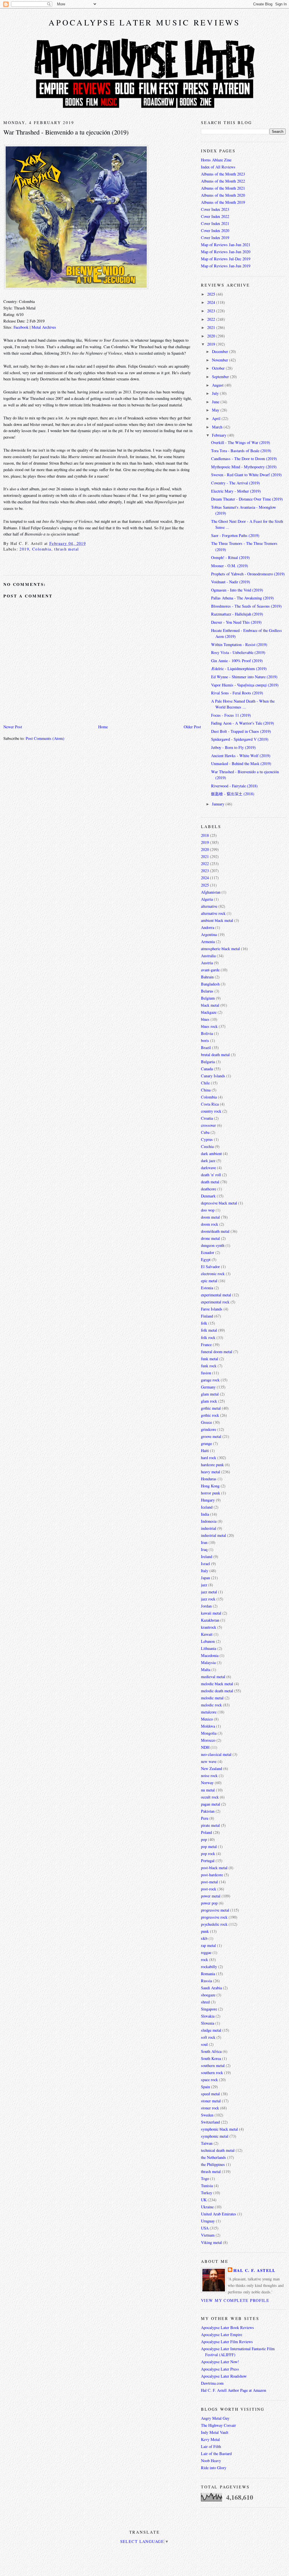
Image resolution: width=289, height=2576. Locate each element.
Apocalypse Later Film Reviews (227, 2342)
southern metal (213, 2065)
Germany (208, 1387)
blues (205, 1019)
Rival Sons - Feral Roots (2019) (237, 693)
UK (204, 2200)
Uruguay (208, 2221)
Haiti (205, 1451)
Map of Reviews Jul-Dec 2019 (226, 259)
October (219, 368)
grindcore (209, 1429)
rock (204, 1959)
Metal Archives (44, 327)
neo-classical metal (216, 1754)
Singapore (209, 2009)
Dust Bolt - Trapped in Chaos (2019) (241, 731)
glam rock (209, 1401)
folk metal (209, 1330)
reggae (206, 1952)
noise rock (209, 1776)
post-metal (209, 1882)
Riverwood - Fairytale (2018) (234, 786)
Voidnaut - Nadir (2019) (231, 582)
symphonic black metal (219, 2129)
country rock (211, 1111)
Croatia (207, 1118)
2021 (212, 327)
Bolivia (207, 1033)
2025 (212, 294)
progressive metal (215, 1910)
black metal (210, 1005)
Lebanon (208, 1641)
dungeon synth (213, 1245)
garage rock (210, 1380)
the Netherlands (214, 2157)
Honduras (209, 1479)
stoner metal (211, 2101)
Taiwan (207, 2143)
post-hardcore (212, 1875)
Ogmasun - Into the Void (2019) (237, 590)
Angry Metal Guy (215, 2418)
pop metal (209, 1846)
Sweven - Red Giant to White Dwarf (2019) (246, 475)
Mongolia (209, 1733)
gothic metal (211, 1408)
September (221, 377)
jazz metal (209, 1592)
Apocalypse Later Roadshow (224, 2376)
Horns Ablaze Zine (216, 160)
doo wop (208, 1210)
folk (204, 1323)
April (217, 418)
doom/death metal (215, 1231)
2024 (212, 302)
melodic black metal (217, 1684)
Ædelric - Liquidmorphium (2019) (239, 669)
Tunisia (207, 2186)
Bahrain (207, 977)
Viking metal (211, 2242)
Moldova (208, 1726)
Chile (205, 1083)
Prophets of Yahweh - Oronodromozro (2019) (248, 574)
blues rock (209, 1026)
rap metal (208, 1945)
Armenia (208, 942)
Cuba (205, 1132)
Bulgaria (208, 1062)
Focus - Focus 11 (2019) (231, 715)
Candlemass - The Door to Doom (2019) (244, 459)
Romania (208, 1974)
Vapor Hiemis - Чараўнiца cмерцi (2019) (245, 685)
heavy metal (211, 1472)
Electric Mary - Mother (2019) (236, 491)
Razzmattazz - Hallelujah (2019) (237, 614)
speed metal (210, 2094)
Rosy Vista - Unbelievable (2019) (238, 652)
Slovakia (208, 2016)
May (216, 410)
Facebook (21, 327)
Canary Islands (213, 1076)
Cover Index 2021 (215, 223)
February (220, 435)
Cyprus (207, 1139)
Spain (205, 2087)
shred (205, 2002)
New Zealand (212, 1768)
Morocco (208, 1740)
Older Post (192, 727)
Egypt (206, 1259)
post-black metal (214, 1868)
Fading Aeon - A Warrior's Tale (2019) (243, 723)
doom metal (210, 1217)
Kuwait (207, 1634)
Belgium (208, 998)
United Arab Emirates (219, 2214)
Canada (207, 1069)
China (206, 1090)
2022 (212, 319)
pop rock (208, 1854)
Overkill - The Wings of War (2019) (241, 442)
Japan (205, 1578)
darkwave (208, 1168)
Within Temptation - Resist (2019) (239, 644)
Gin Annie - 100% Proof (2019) (237, 661)
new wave (209, 1761)
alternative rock (213, 913)
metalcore (209, 1712)
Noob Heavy (211, 2461)
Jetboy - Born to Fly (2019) (233, 747)
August (218, 385)
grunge (206, 1443)
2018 (205, 835)
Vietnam (208, 2235)
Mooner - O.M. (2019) (230, 566)
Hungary (208, 1500)
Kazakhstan (210, 1620)
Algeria (207, 899)
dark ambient (211, 1153)
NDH (205, 1747)
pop (204, 1839)
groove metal (211, 1436)
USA (205, 2228)
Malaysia (208, 1662)
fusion (206, 1373)
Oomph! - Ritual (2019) (230, 557)
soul (204, 2044)
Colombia (42, 549)
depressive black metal (219, 1203)
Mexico (207, 1719)
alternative (209, 906)
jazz (204, 1585)
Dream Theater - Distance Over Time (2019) (247, 499)
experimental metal (216, 1295)
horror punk (211, 1493)
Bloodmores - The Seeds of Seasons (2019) (246, 606)
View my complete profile (235, 2300)
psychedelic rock (214, 1924)
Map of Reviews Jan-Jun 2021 (226, 245)
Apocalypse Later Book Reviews (227, 2327)
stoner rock (210, 2108)
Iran (204, 1542)
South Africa (211, 2051)
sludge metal (211, 2030)
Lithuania (209, 1648)
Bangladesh (210, 984)
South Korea (211, 2058)
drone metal (210, 1238)
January (219, 804)
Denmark (208, 1196)
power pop (209, 1903)
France (206, 1345)
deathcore (209, 1189)
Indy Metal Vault (215, 2432)
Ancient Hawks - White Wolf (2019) (241, 756)
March (218, 427)
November (221, 360)
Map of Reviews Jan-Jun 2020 (226, 252)
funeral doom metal (217, 1352)
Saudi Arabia (211, 1988)
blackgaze (209, 1012)
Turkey (207, 2193)
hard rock (209, 1458)
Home (103, 727)
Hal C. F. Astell (255, 2270)
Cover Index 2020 (215, 230)
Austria (207, 963)
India (205, 1514)
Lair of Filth (211, 2446)
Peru (205, 1818)
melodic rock (211, 1705)
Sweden (207, 2115)
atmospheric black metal (220, 949)
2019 (24, 549)
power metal (211, 1896)
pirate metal (210, 1825)
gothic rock (210, 1415)
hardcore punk (212, 1465)
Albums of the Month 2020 (223, 195)
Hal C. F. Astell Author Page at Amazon (234, 2390)
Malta (206, 1670)
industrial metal (214, 1535)
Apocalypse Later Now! (220, 2362)
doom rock (210, 1224)
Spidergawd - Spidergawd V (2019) (240, 739)
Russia (206, 1981)
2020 (212, 336)
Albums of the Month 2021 (223, 188)
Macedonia (210, 1655)
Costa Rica (210, 1104)
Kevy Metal (210, 2439)
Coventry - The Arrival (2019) (236, 483)
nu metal (208, 1790)
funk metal (210, 1359)
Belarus (207, 991)
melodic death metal (217, 1691)
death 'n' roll (211, 1175)
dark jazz (208, 1161)
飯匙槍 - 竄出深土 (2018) (233, 794)
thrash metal (66, 549)
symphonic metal (215, 2136)
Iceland (207, 1507)
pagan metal (211, 1804)
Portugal (208, 1861)
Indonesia (209, 1521)
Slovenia (208, 2023)
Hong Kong (210, 1486)
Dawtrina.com (212, 2383)
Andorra (208, 927)
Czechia (207, 1146)
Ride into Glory (214, 2468)
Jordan (206, 1606)
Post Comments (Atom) (45, 738)
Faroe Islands (212, 1309)
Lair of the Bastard (216, 2453)
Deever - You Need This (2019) (236, 622)
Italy (205, 1571)
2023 (212, 311)
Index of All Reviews (218, 167)
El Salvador (210, 1267)
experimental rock (215, 1302)
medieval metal (213, 1677)
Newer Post (13, 727)
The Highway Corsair (218, 2425)
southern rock (212, 2073)
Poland (206, 1832)
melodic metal (212, 1698)
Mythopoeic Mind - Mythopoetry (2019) (244, 467)
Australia (208, 956)
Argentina (209, 934)
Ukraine (207, 2207)
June (216, 402)
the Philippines (213, 2164)
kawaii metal (211, 1613)
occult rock (210, 1797)
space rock (209, 2080)
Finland (207, 1316)
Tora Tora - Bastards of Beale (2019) (241, 451)
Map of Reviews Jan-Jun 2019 (226, 266)
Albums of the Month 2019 (223, 202)
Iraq (204, 1549)
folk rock (208, 1337)
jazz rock (208, 1599)
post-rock (209, 1889)
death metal (210, 1182)
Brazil (206, 1047)
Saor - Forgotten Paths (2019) (235, 535)
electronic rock (213, 1274)
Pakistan (208, 1811)
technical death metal (218, 2150)
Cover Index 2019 (215, 238)
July (216, 393)
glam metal (210, 1394)
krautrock (209, 1627)
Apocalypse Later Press (220, 2369)
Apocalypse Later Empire (222, 2335)
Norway (207, 1783)
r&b (204, 1938)
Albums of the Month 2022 (223, 181)
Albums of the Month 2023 (223, 174)
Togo (205, 2179)
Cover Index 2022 (215, 216)
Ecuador (208, 1252)
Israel (205, 1564)
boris (205, 1040)
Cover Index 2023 (215, 209)
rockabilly (209, 1967)
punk (205, 1931)
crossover (208, 1125)
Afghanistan (211, 892)
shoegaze (208, 1995)
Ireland (207, 1556)
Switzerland (210, 2122)
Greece (206, 1422)
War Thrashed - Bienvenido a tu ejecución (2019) (66, 132)
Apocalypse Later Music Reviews (144, 22)
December (221, 351)
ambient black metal (217, 920)
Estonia (207, 1288)
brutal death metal (215, 1055)
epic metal (209, 1281)
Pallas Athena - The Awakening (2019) (242, 598)
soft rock (208, 2037)
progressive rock (214, 1917)
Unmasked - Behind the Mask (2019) (241, 763)
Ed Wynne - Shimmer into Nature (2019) (244, 677)
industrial (209, 1528)
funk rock (209, 1366)
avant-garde (210, 970)
